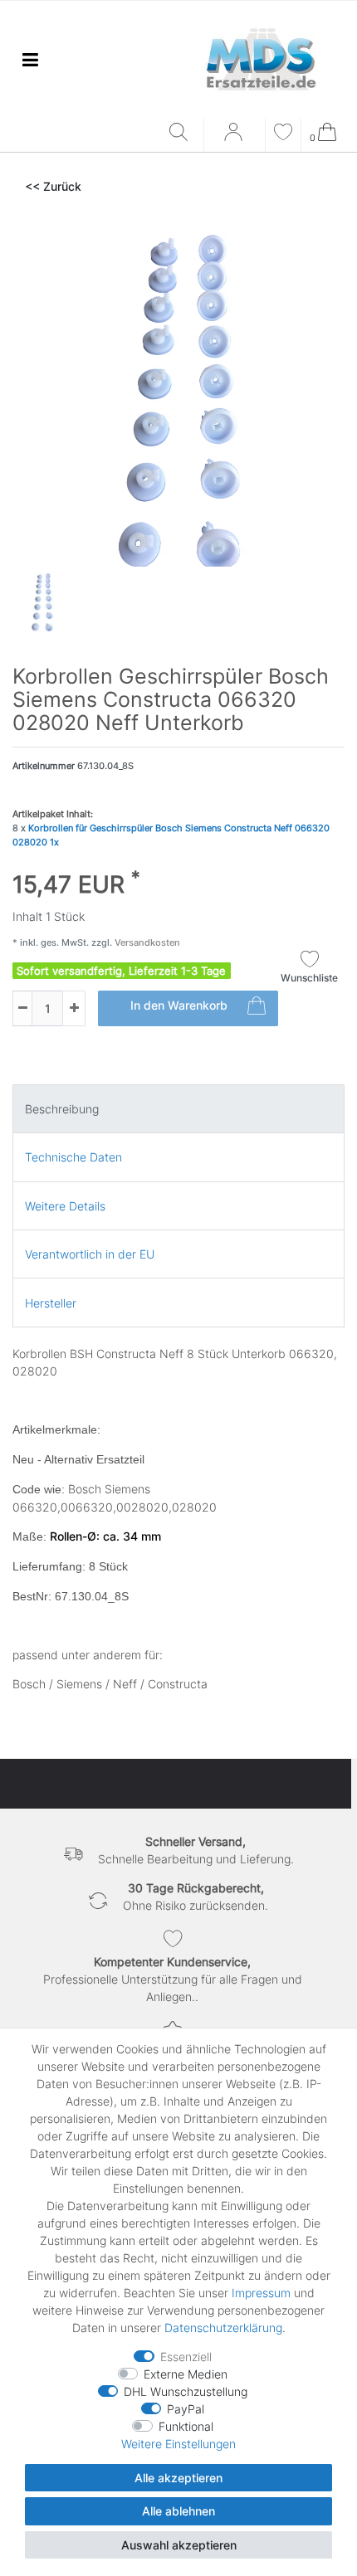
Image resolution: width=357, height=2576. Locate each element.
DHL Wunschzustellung (186, 2391)
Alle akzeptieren (178, 2478)
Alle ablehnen (178, 2511)
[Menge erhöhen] (74, 1008)
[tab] (178, 1109)
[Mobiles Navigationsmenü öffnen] (30, 59)
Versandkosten (146, 942)
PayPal (186, 2409)
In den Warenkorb (179, 1005)
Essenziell (186, 2357)
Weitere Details (65, 1206)
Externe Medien (186, 2374)
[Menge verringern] (22, 1008)
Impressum (261, 2293)
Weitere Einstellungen (178, 2444)
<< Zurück (53, 186)
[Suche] (182, 133)
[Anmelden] (235, 138)
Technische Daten (73, 1157)
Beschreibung (62, 1109)
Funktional (186, 2426)
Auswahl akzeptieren (179, 2545)
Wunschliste (309, 978)
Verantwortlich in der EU (90, 1254)
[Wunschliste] (283, 134)
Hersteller (51, 1303)
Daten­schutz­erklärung (223, 2328)
